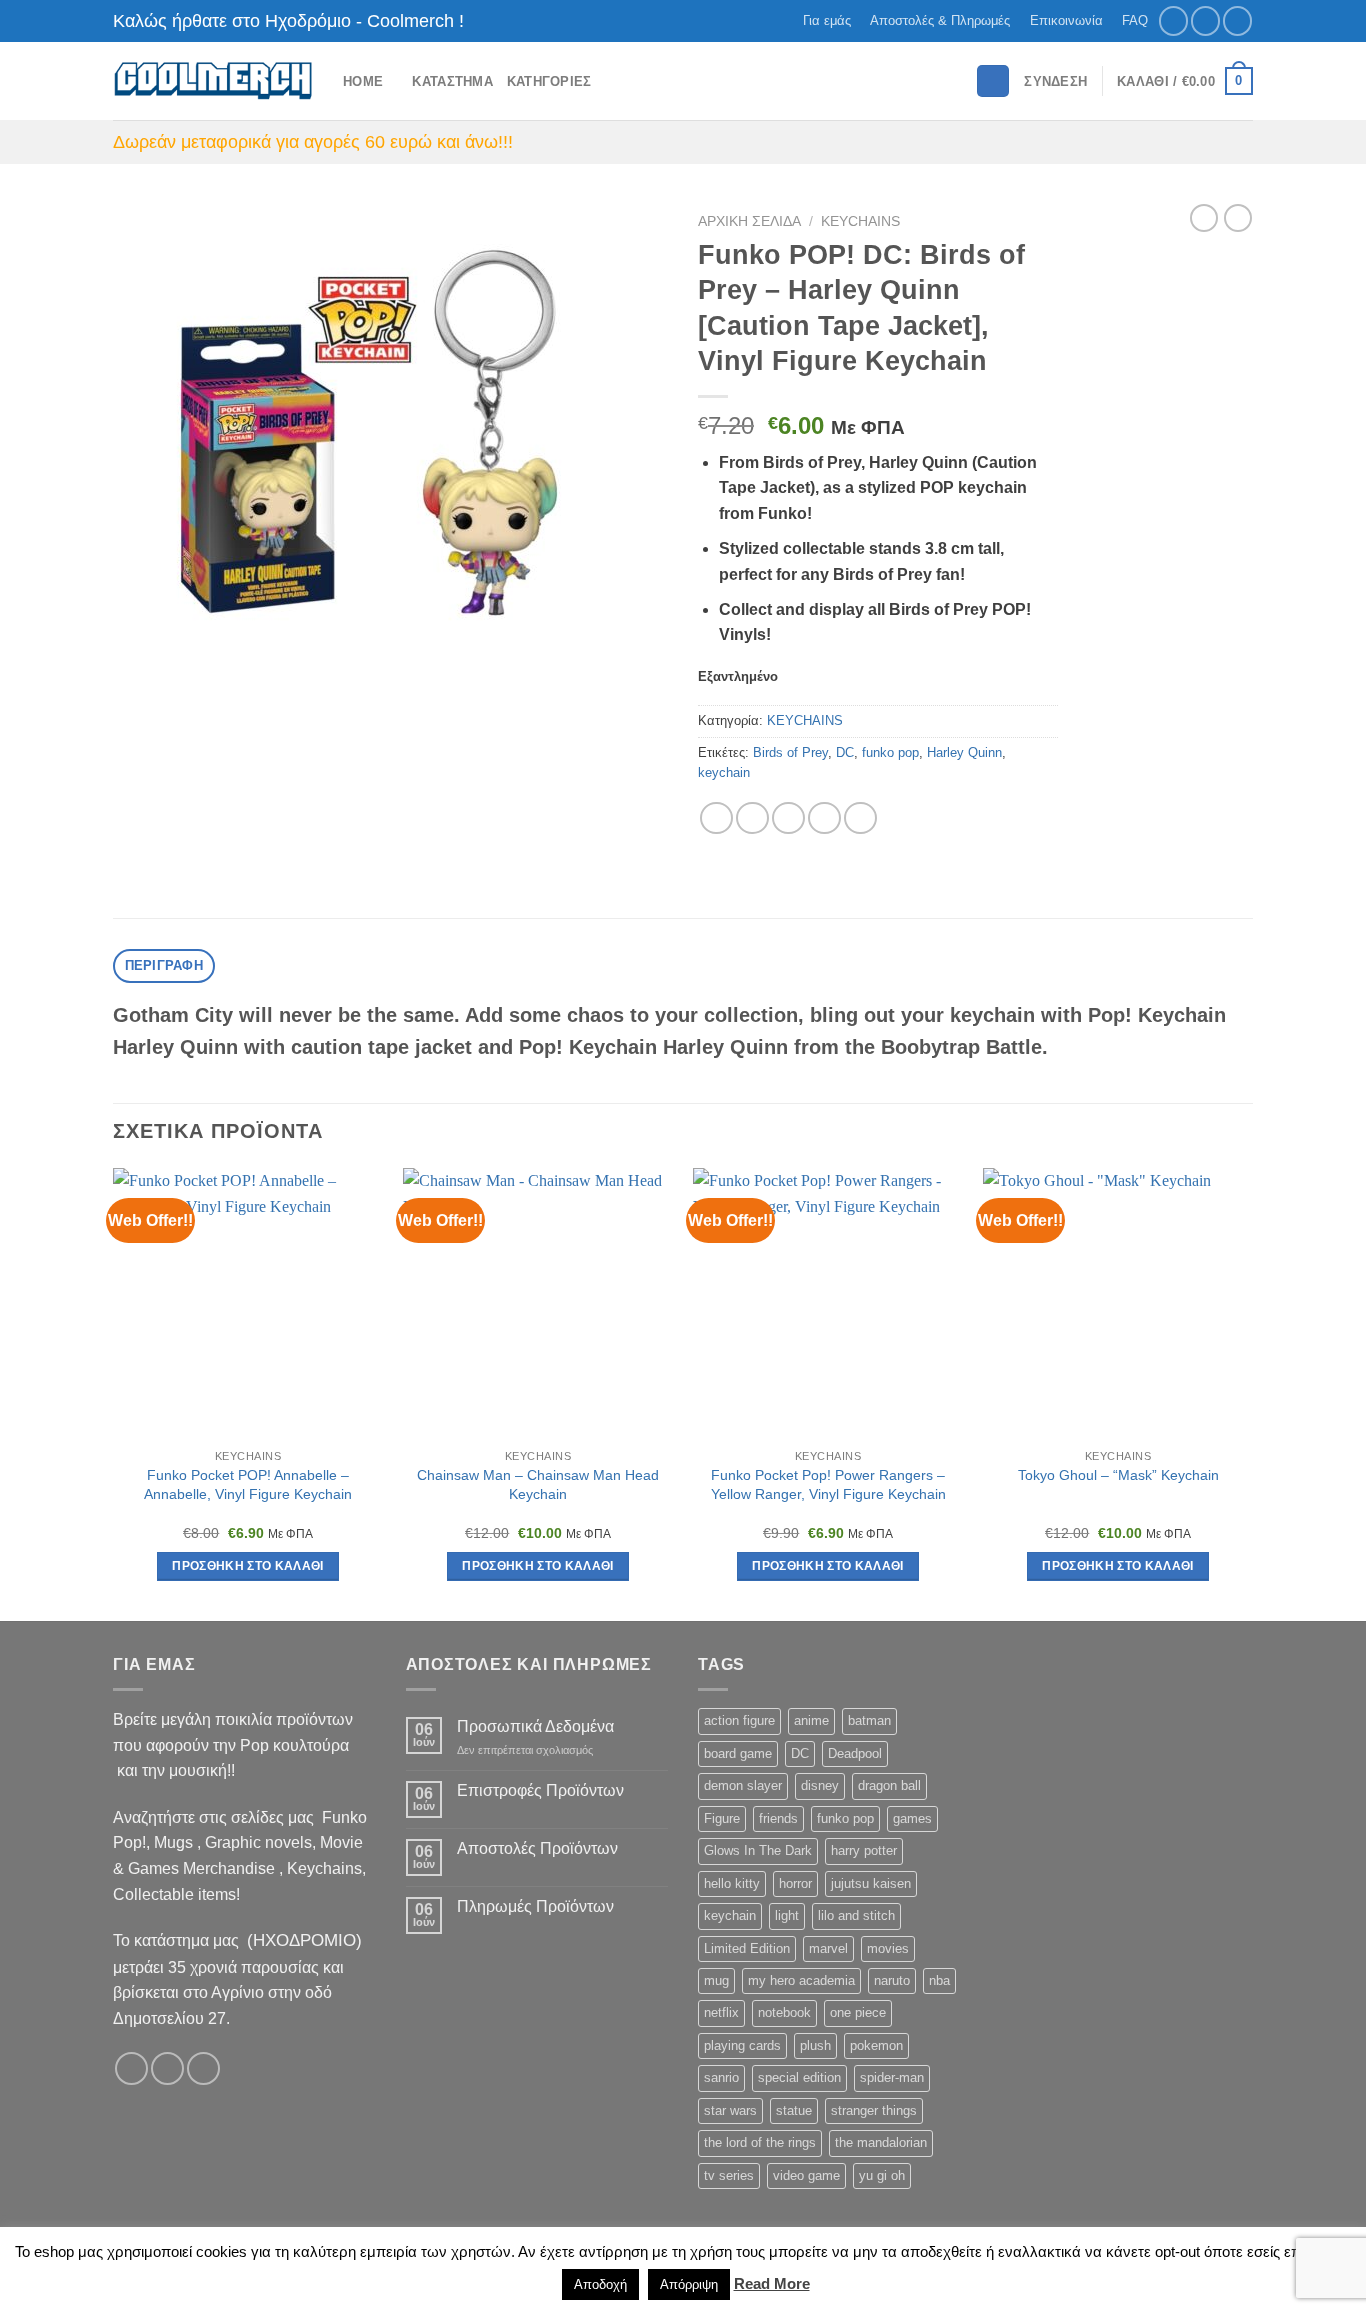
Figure (722, 1818)
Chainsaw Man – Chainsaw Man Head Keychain (538, 1484)
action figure (739, 1720)
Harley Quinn (964, 752)
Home (363, 81)
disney (820, 1785)
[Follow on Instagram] (1205, 20)
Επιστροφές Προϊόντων (540, 1790)
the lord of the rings (760, 2142)
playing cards (742, 2045)
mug (716, 1980)
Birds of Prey (790, 752)
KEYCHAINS (860, 221)
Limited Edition (747, 1948)
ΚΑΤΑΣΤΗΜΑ (452, 81)
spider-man (892, 2077)
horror (795, 1883)
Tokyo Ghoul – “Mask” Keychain (1118, 1475)
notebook (784, 2012)
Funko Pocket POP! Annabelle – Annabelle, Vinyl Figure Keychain (248, 1484)
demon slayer (743, 1785)
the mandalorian (881, 2142)
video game (806, 2175)
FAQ (1135, 20)
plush (815, 2045)
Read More (772, 2283)
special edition (799, 2077)
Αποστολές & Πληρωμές (940, 20)
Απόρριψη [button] (689, 2284)
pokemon (876, 2045)
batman (869, 1720)
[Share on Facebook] (716, 818)
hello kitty (732, 1883)
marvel (828, 1948)
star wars (730, 2110)
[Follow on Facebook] (1173, 20)
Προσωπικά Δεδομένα (535, 1726)
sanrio (721, 2077)
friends (778, 1818)
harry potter (864, 1850)
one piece (858, 2012)
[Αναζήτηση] (993, 81)
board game (738, 1753)
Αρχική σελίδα (749, 221)
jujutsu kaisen (871, 1883)
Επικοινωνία (1066, 20)
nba (939, 1980)
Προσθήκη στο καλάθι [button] (248, 1566)
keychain (724, 772)
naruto (892, 1980)
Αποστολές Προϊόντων (537, 1848)
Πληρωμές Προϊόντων (535, 1906)
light (787, 1915)
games (912, 1818)
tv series (729, 2175)
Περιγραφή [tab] (164, 965)
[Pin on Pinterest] (824, 818)
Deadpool (855, 1753)
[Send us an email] (1237, 20)
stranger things (874, 2110)
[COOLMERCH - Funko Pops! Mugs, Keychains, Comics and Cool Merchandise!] (213, 81)
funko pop (890, 752)
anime (811, 1720)
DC (845, 752)
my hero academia (801, 1980)
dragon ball (889, 1785)
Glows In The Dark (758, 1850)
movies (888, 1948)
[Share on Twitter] (752, 818)
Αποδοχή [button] (600, 2284)
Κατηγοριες (549, 81)
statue (794, 2110)
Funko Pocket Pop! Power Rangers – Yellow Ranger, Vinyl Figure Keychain (828, 1484)
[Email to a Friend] (788, 818)
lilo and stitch (856, 1915)
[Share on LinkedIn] (860, 818)
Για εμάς (827, 20)
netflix (721, 2012)
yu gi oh (882, 2175)
